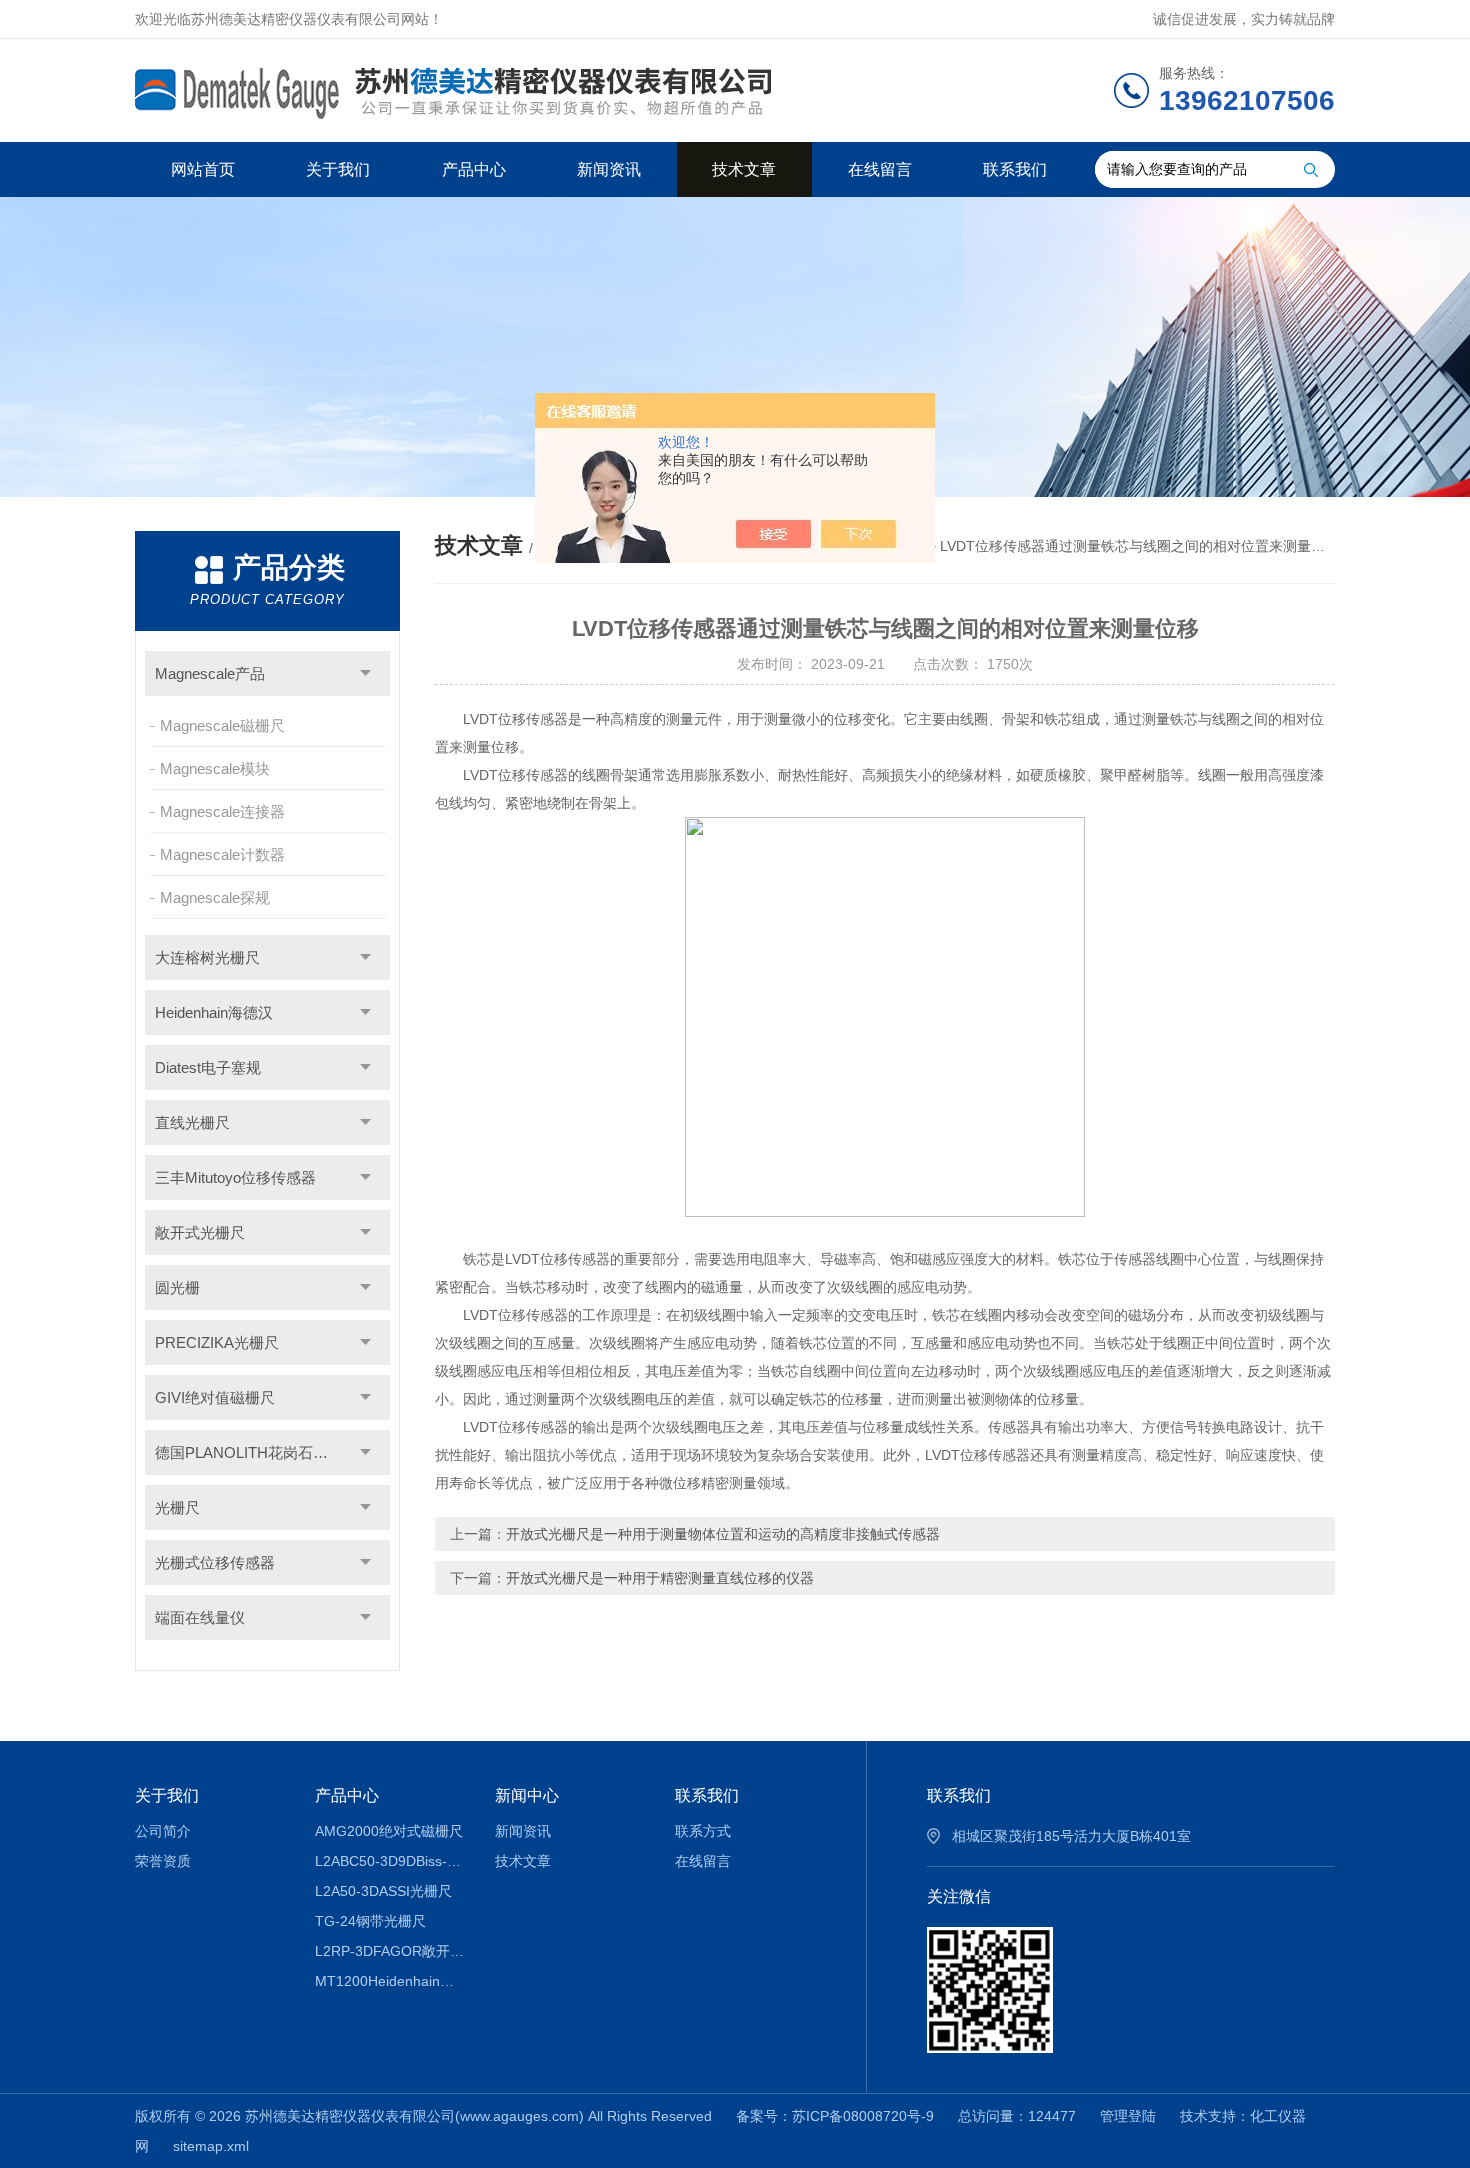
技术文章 (744, 169)
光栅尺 (177, 1507)
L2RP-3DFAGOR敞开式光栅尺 (390, 1951)
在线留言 (880, 169)
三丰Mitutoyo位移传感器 (235, 1177)
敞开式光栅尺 (200, 1232)
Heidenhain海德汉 (214, 1012)
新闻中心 (527, 1795)
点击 (365, 673)
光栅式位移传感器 (215, 1562)
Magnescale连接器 (222, 811)
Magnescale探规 (215, 897)
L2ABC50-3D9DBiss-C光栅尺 (390, 1861)
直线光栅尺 (192, 1122)
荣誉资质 (163, 1861)
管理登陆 (1128, 2116)
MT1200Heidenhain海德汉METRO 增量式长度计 (390, 1981)
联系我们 (1015, 169)
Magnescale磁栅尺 (222, 725)
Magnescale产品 (210, 673)
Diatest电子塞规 (208, 1067)
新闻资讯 (609, 169)
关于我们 (338, 169)
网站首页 (203, 169)
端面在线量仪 (200, 1617)
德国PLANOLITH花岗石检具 (249, 1452)
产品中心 (474, 169)
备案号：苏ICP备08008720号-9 (835, 2116)
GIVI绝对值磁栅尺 (215, 1397)
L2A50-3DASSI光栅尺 (383, 1891)
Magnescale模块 (215, 768)
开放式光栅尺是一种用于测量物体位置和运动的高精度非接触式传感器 (723, 1534)
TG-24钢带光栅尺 (370, 1921)
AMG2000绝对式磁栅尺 (389, 1831)
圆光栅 (177, 1287)
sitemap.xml (211, 2146)
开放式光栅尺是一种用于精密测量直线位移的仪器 (660, 1578)
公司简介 (163, 1831)
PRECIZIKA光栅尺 (217, 1342)
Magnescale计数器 (222, 854)
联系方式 (703, 1831)
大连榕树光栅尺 (207, 957)
